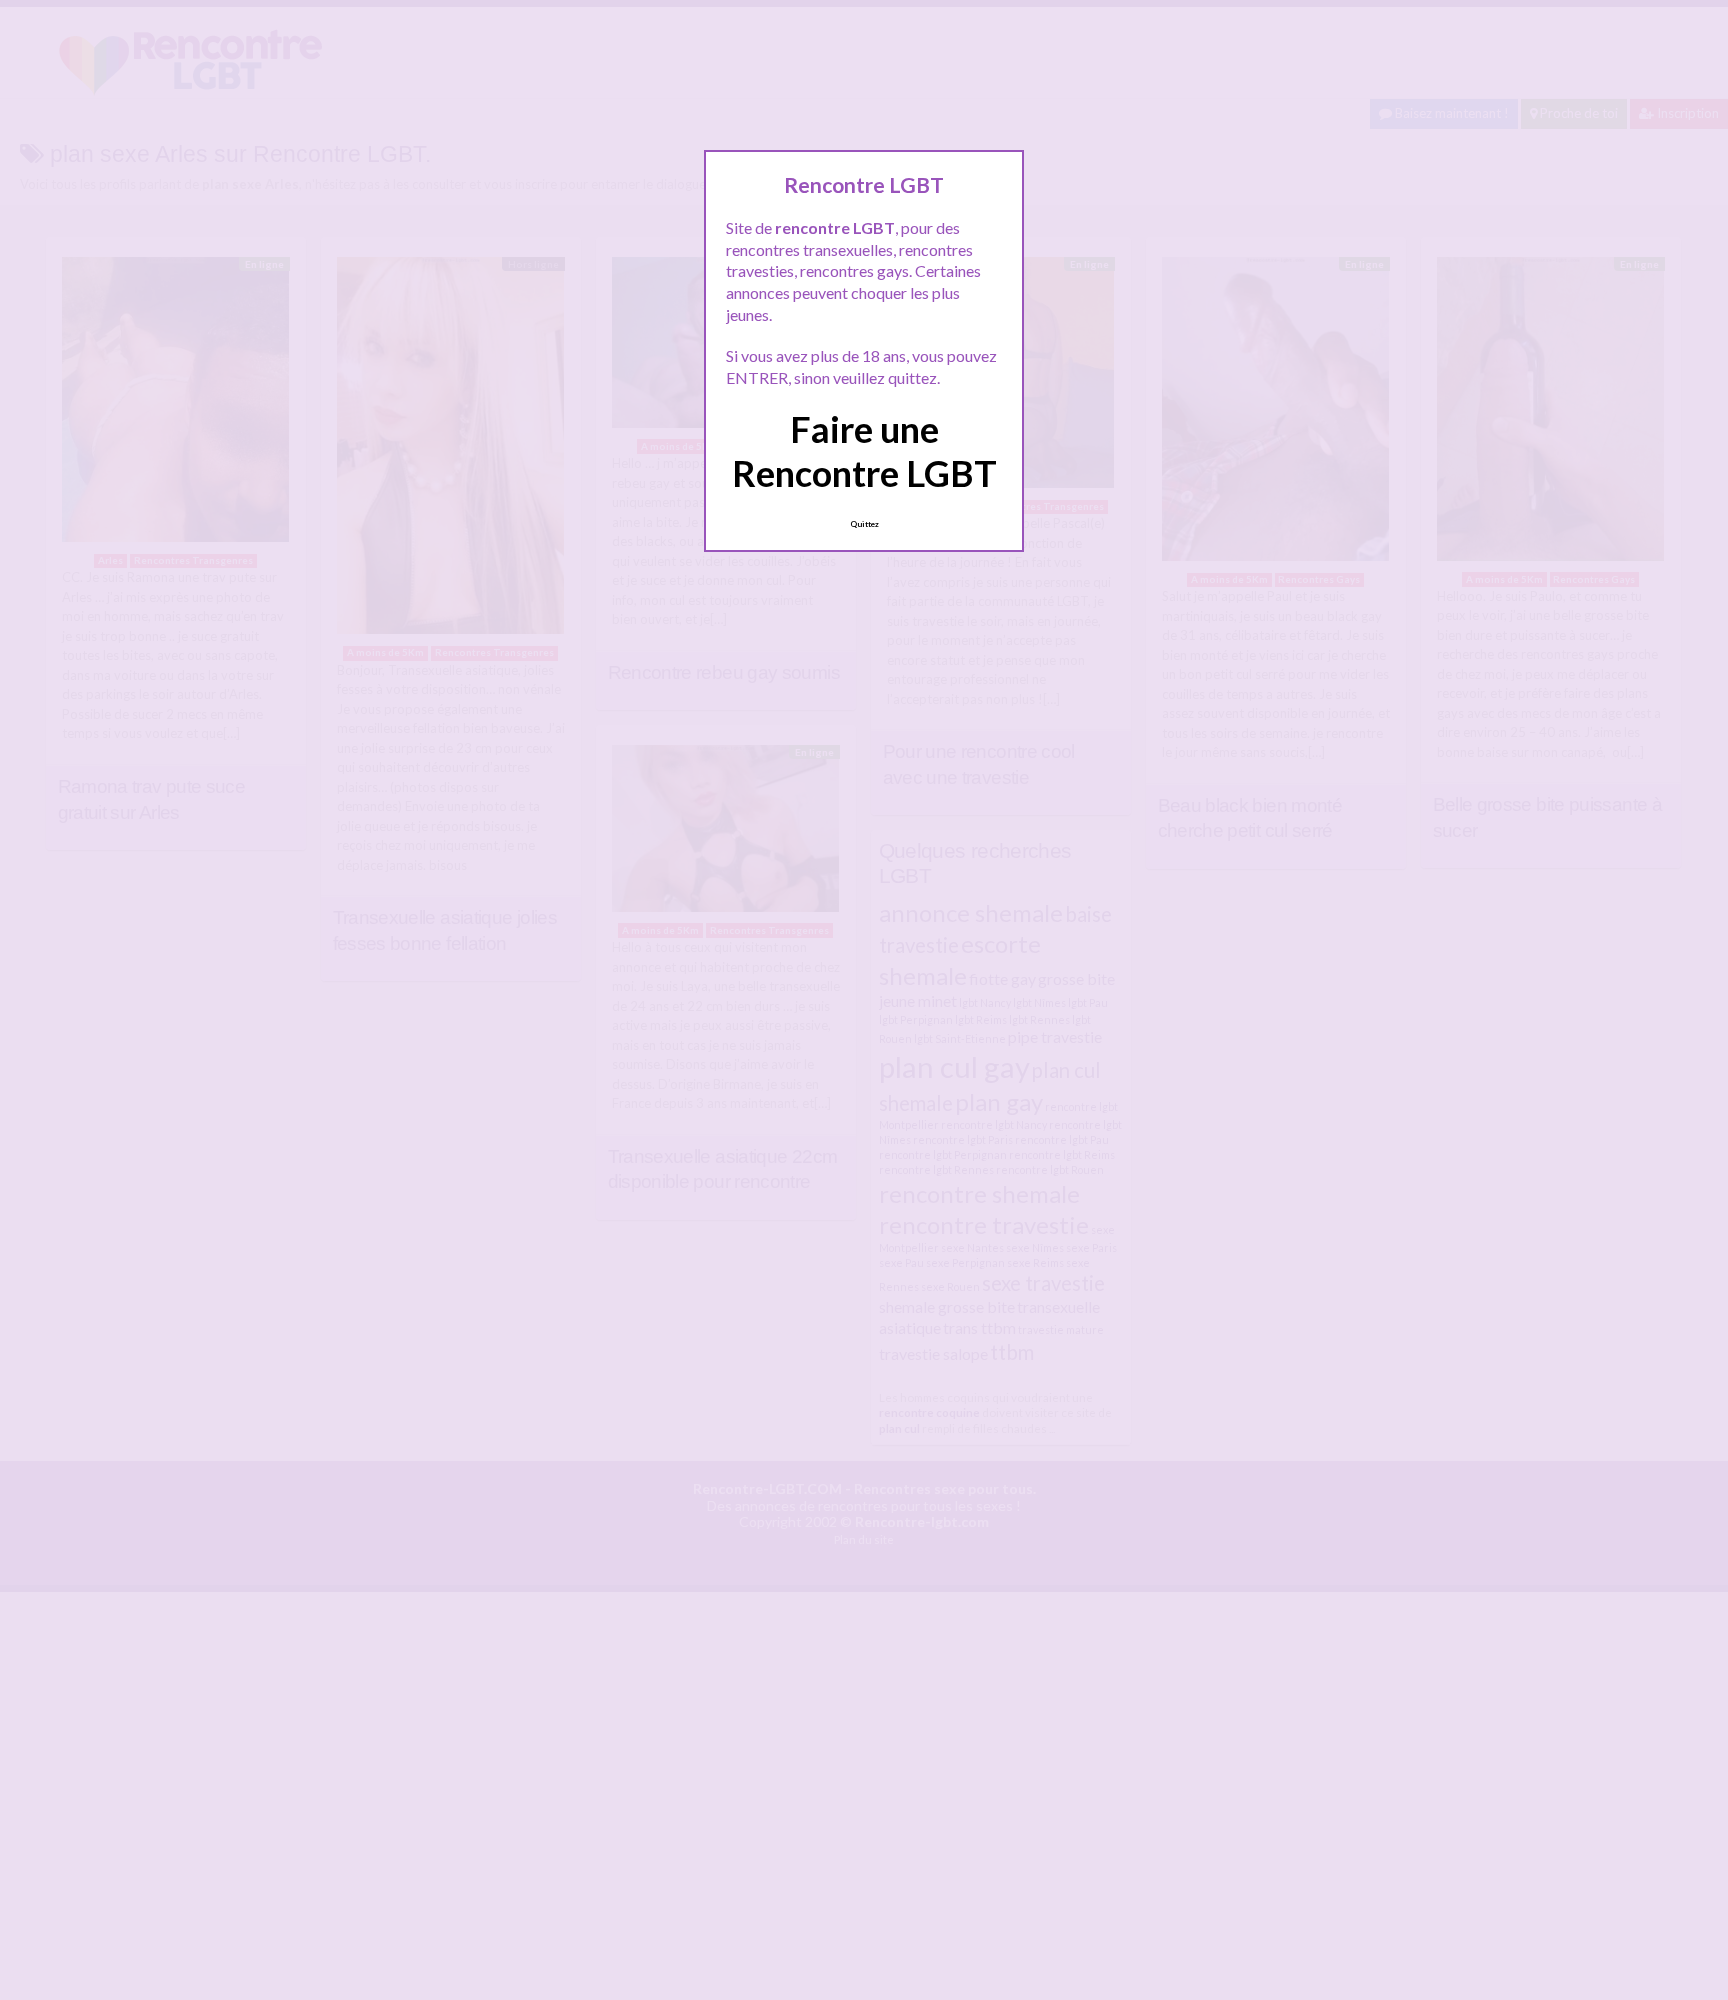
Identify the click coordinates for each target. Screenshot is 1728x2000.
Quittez (864, 524)
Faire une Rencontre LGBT (864, 450)
